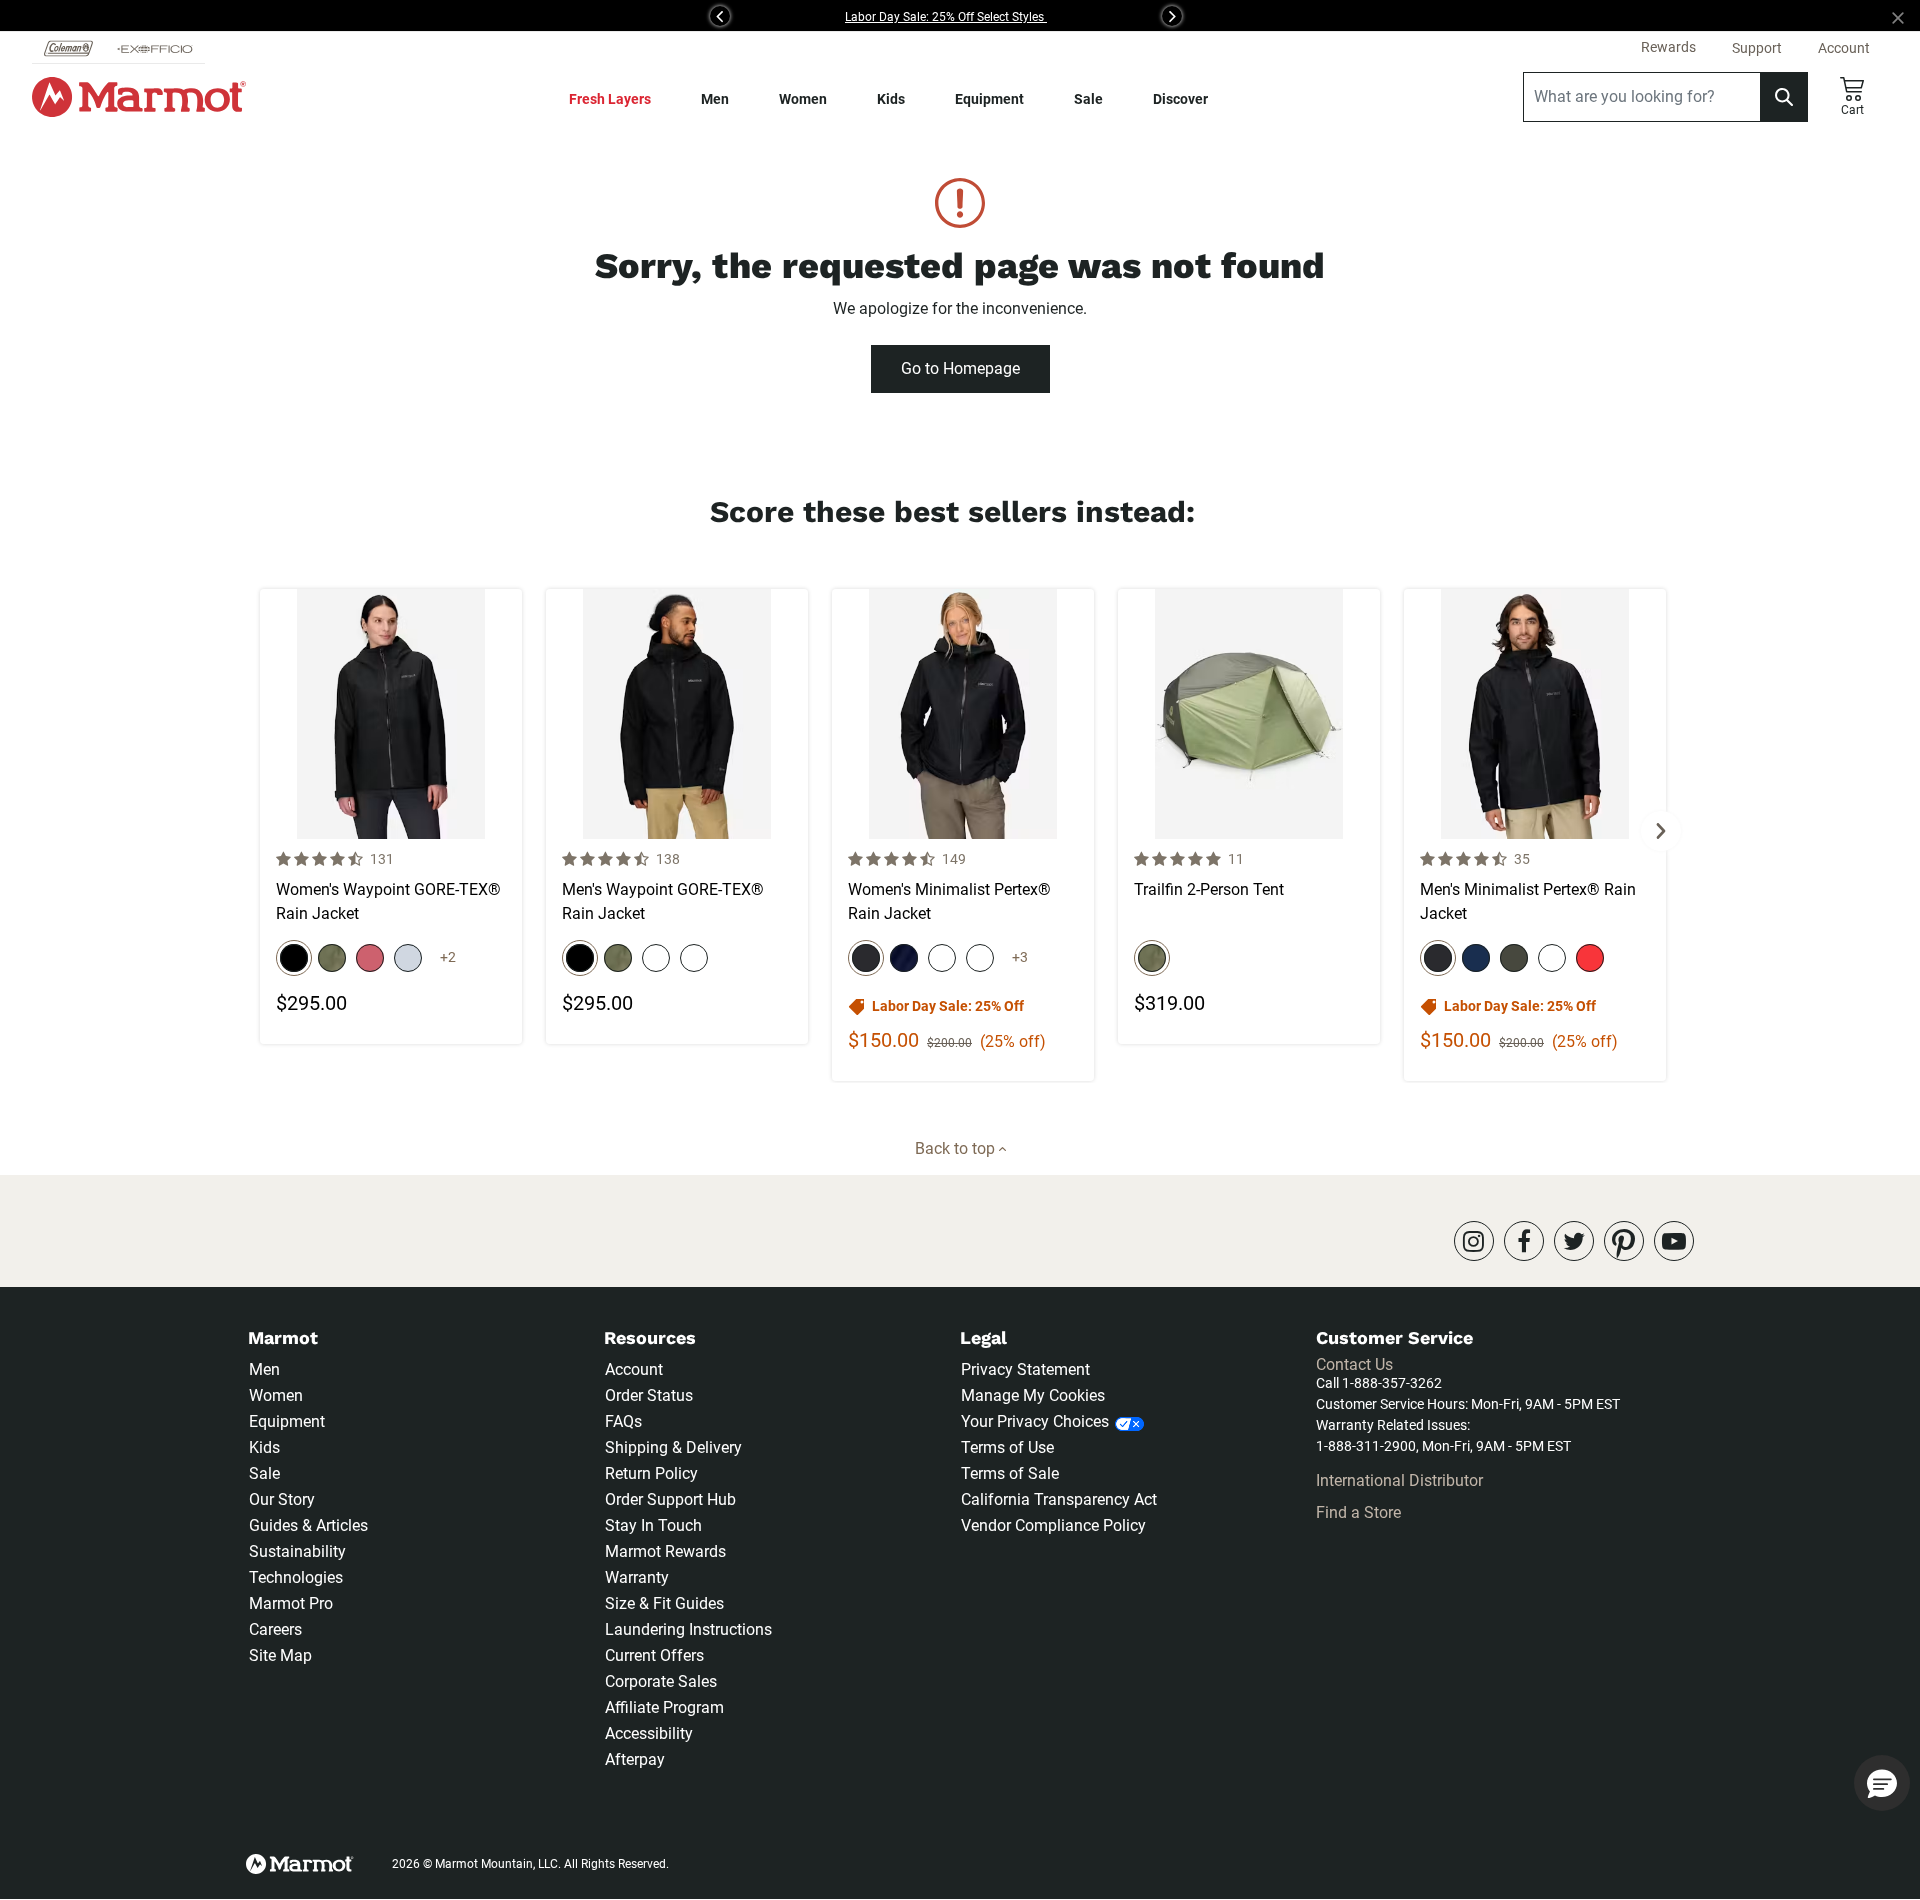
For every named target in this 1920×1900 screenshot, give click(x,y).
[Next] (1661, 831)
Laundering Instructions (688, 1629)
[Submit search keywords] (1784, 97)
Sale (1088, 99)
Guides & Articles (308, 1525)
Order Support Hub (670, 1499)
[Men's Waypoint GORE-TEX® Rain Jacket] (677, 816)
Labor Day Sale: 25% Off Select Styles (946, 17)
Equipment (989, 99)
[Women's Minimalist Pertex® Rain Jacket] (963, 835)
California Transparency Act (1059, 1499)
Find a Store (1358, 1512)
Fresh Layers (610, 99)
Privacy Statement (1025, 1369)
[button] (478, 16)
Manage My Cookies (1033, 1395)
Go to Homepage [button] (960, 368)
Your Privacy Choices (1035, 1421)
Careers (275, 1629)
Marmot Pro (291, 1603)
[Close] (1906, 16)
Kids (891, 99)
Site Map (280, 1655)
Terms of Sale (1010, 1473)
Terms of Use (1007, 1447)
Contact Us (1354, 1364)
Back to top (957, 1148)
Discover (1180, 99)
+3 (1020, 957)
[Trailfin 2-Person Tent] (1249, 816)
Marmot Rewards (665, 1551)
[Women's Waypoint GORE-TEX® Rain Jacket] (391, 816)
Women (803, 99)
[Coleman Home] (68, 47)
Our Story (282, 1499)
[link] (1474, 1241)
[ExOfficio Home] (155, 48)
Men (715, 99)
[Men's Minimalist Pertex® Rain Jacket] (1535, 835)
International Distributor (1399, 1480)
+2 (448, 957)
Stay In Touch (653, 1525)
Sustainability (297, 1551)
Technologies (296, 1577)
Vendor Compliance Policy (1053, 1525)
